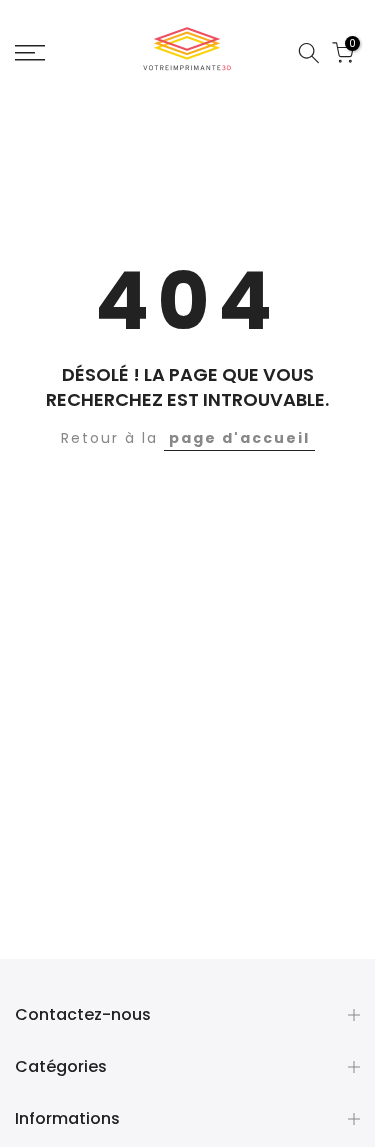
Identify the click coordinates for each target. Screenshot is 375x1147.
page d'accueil (239, 438)
